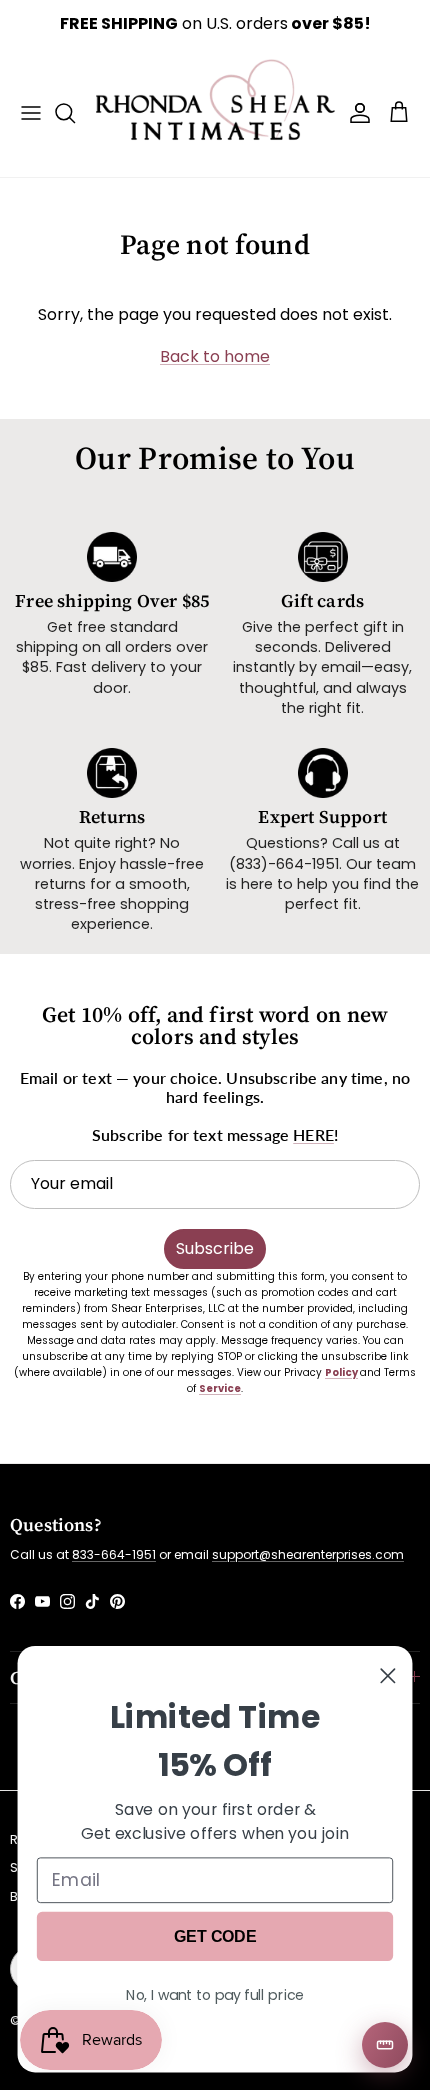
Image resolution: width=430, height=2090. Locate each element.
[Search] (75, 113)
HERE (313, 1134)
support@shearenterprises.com (308, 1554)
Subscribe (215, 1248)
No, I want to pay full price (215, 1994)
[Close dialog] (387, 1675)
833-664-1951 (114, 1554)
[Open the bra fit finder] (385, 2045)
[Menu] (31, 113)
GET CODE (215, 1936)
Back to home (215, 356)
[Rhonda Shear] (215, 112)
